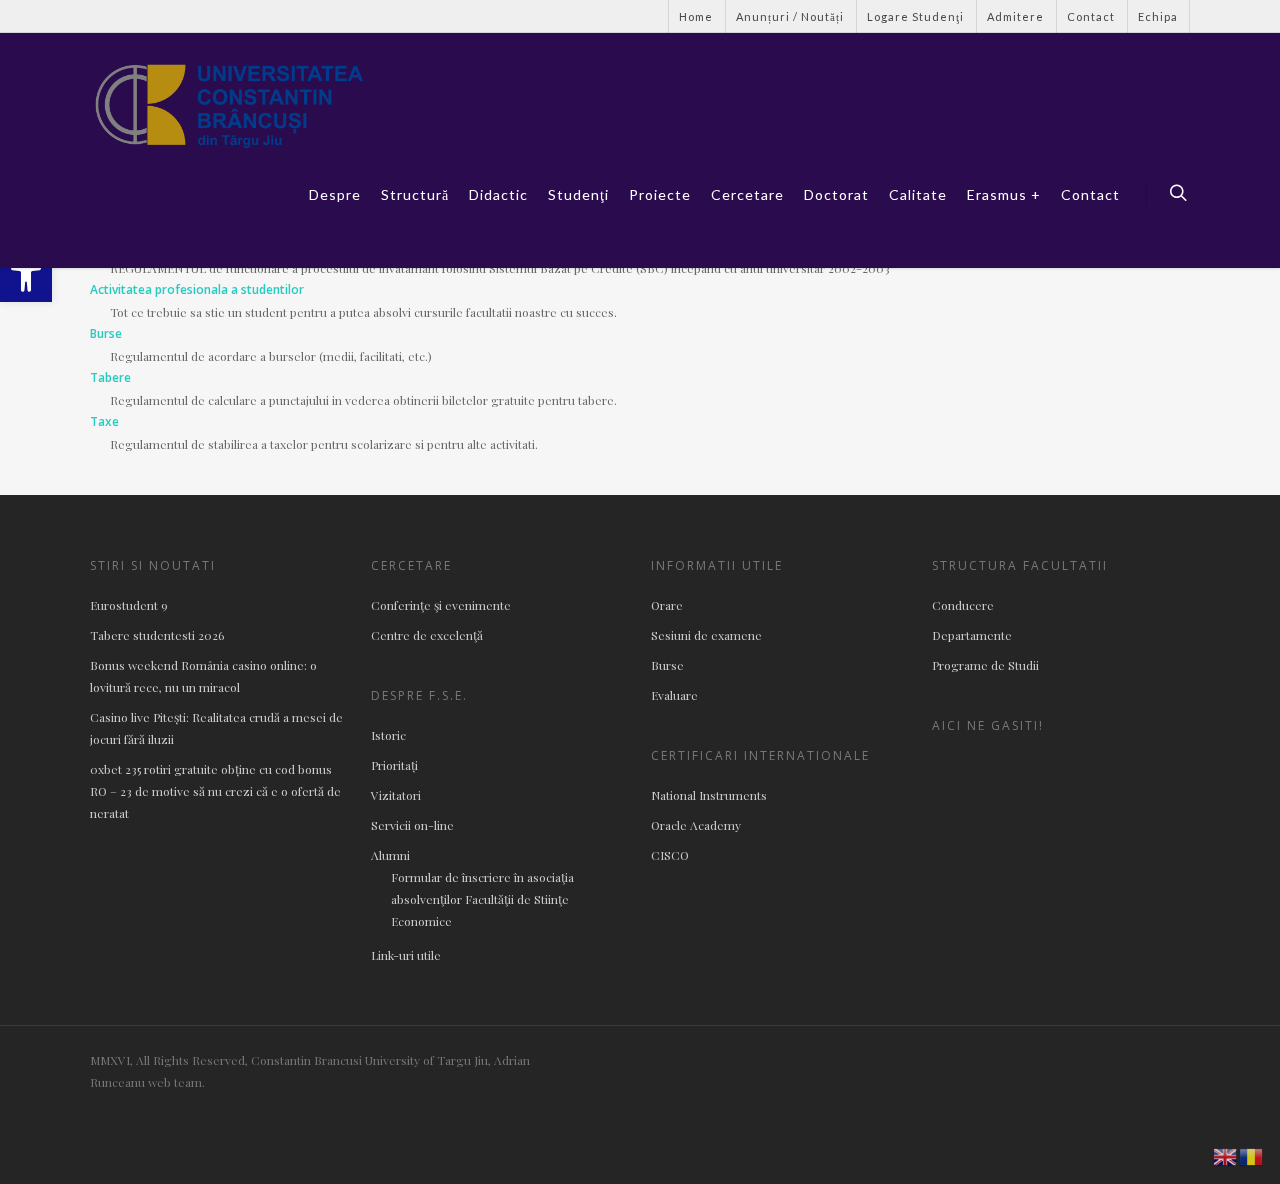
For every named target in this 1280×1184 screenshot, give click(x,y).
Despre (335, 194)
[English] (1226, 1155)
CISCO (670, 855)
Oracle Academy (696, 825)
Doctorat (836, 194)
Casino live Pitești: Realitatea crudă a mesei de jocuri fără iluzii (216, 728)
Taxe (104, 421)
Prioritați (394, 765)
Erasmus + (1004, 194)
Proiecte (660, 194)
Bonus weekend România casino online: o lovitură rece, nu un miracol (203, 676)
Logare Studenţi (915, 16)
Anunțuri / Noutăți (790, 16)
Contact (1091, 16)
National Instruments (709, 795)
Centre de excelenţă (427, 635)
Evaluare (674, 695)
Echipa (1158, 16)
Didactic (498, 194)
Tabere (110, 377)
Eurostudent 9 (129, 605)
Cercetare (747, 194)
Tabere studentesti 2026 (157, 635)
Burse (106, 333)
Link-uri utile (406, 955)
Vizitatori (396, 795)
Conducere (963, 605)
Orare (667, 605)
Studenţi (578, 194)
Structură (415, 194)
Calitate (918, 194)
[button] (26, 276)
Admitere (1015, 16)
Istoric (388, 735)
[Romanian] (1252, 1155)
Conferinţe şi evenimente (441, 605)
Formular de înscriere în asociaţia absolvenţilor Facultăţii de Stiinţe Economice (482, 899)
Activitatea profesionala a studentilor (197, 289)
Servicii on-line (412, 825)
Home (696, 16)
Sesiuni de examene (706, 635)
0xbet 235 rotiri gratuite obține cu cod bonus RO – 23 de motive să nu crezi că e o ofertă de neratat (215, 791)
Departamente (972, 635)
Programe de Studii (985, 665)
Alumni (390, 855)
